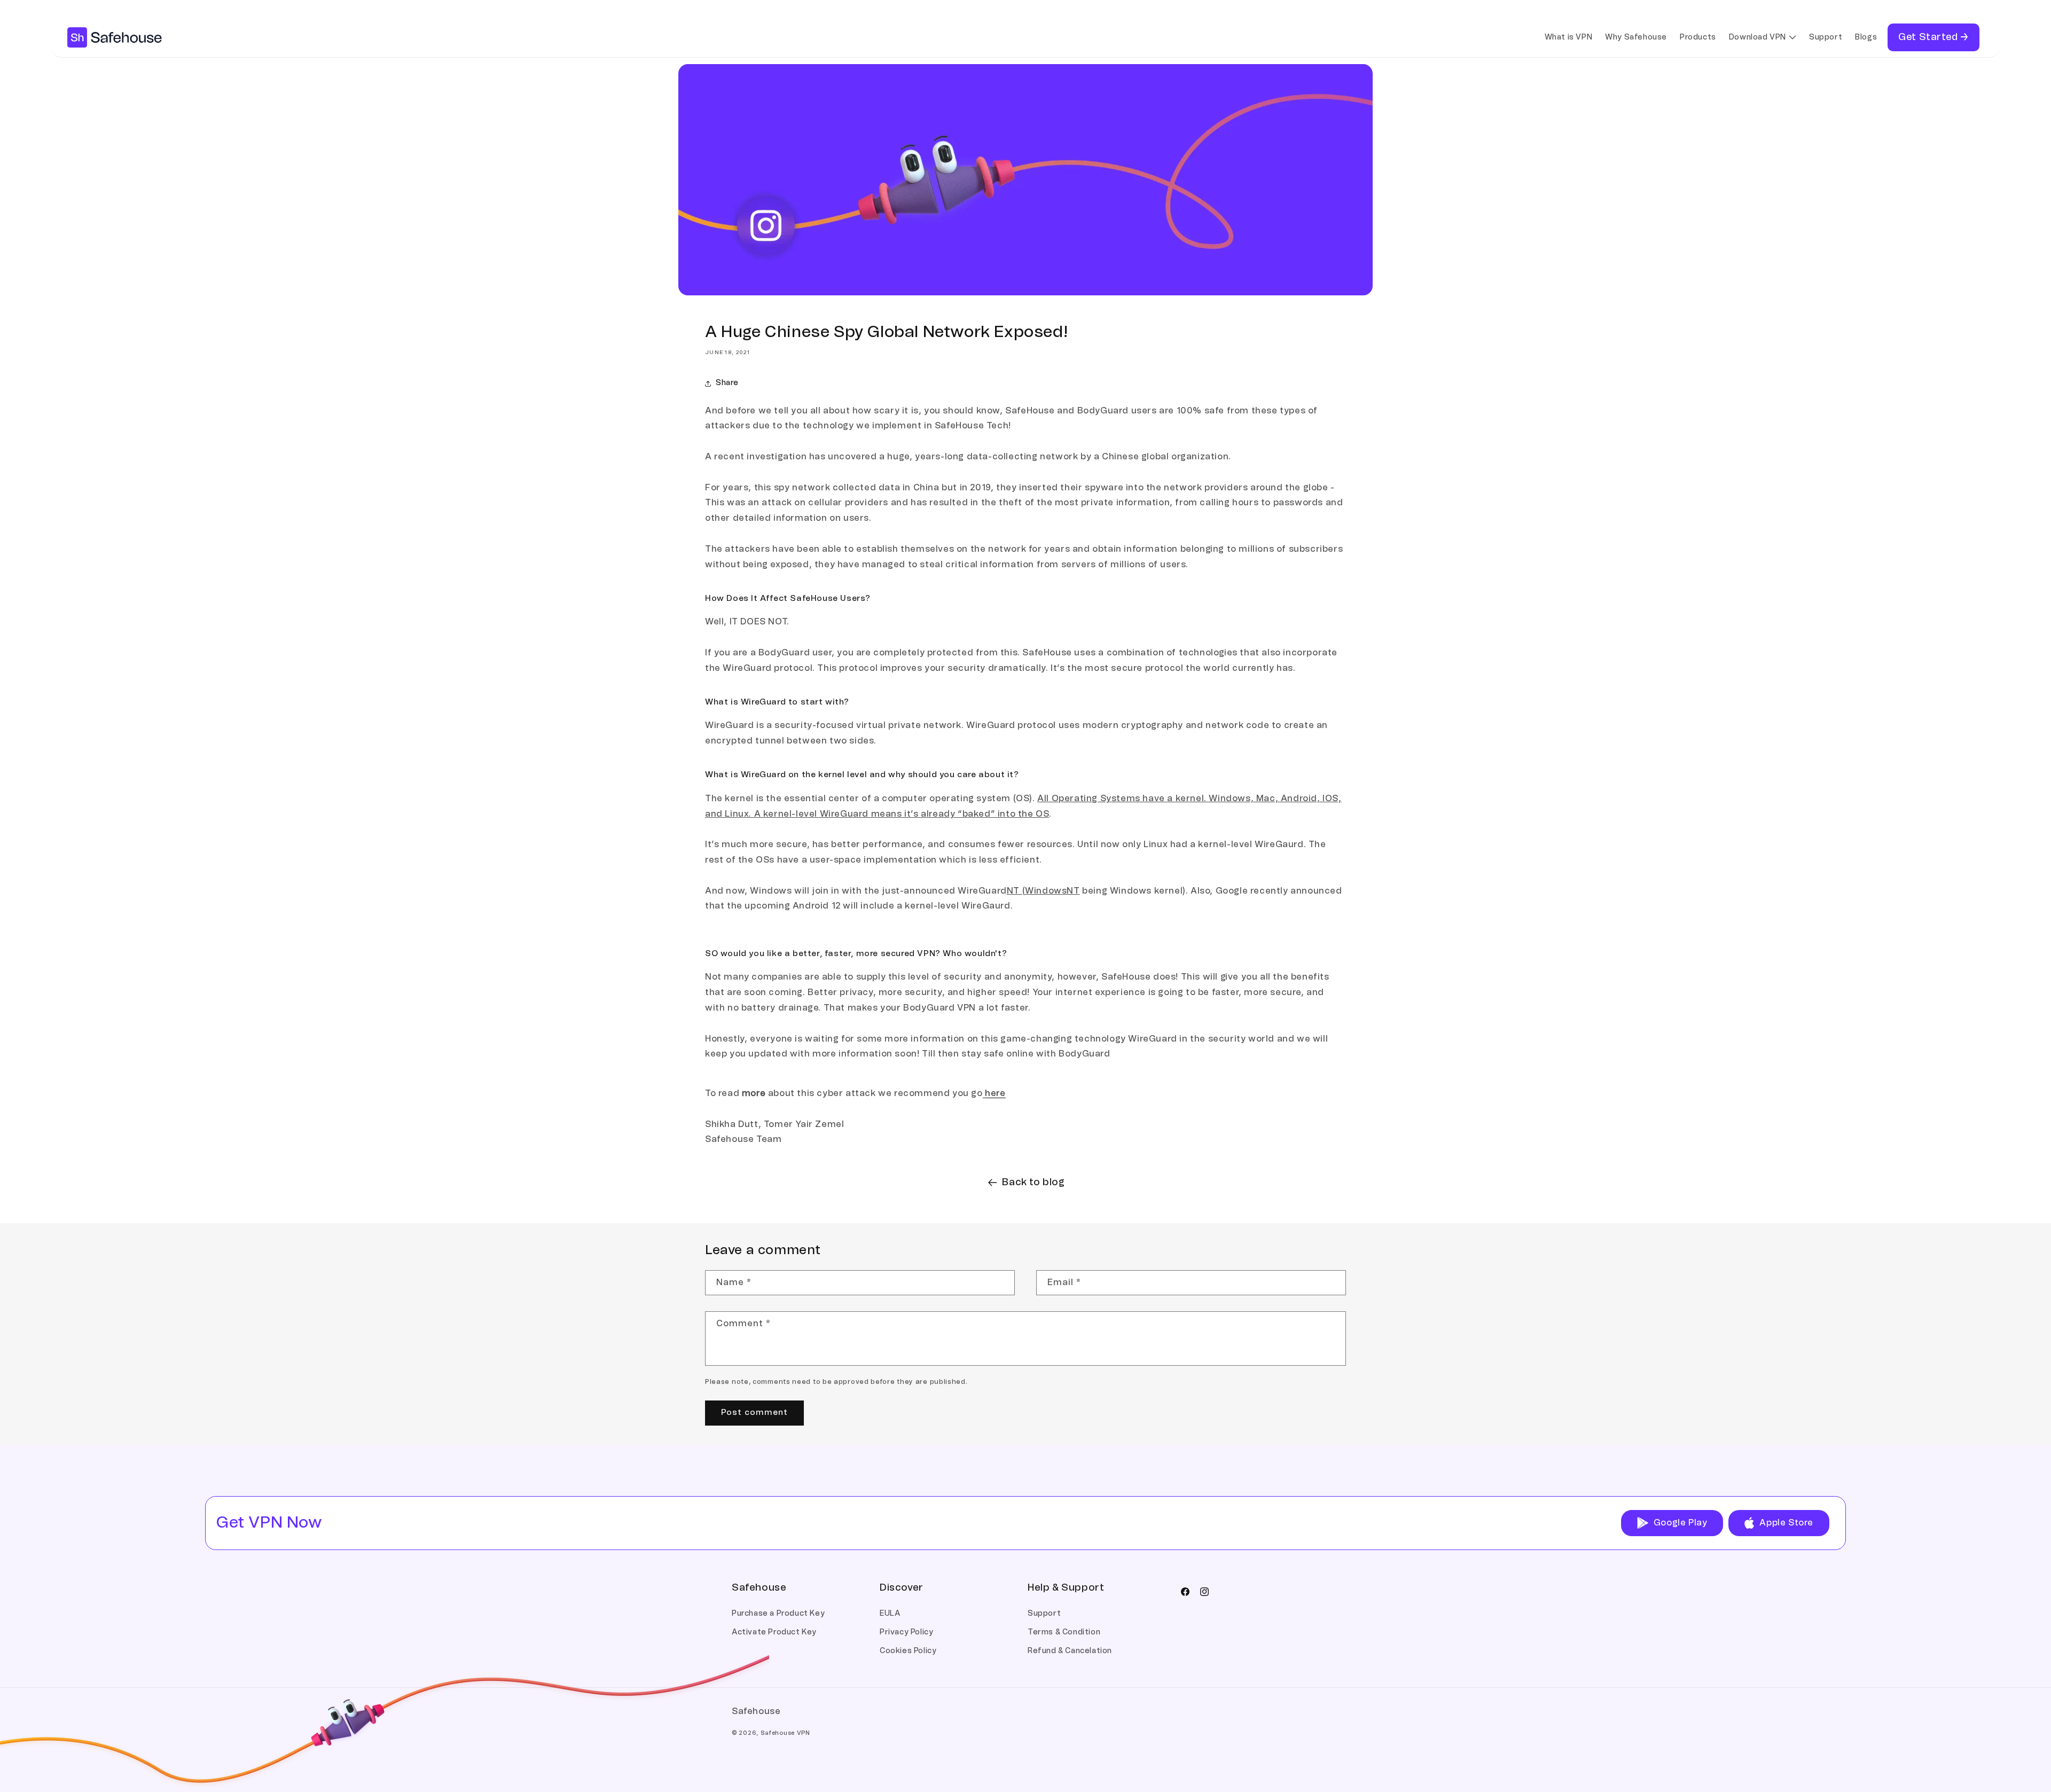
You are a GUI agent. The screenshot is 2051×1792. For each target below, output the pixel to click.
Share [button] (727, 383)
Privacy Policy (906, 1632)
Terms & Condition (1064, 1632)
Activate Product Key (774, 1632)
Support (1044, 1614)
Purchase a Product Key (778, 1614)
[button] (1763, 37)
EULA (890, 1614)
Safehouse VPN (785, 1733)
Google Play (1681, 1523)
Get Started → (1933, 37)
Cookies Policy (908, 1651)
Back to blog (1033, 1183)
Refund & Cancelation (1070, 1651)
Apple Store (1786, 1523)
